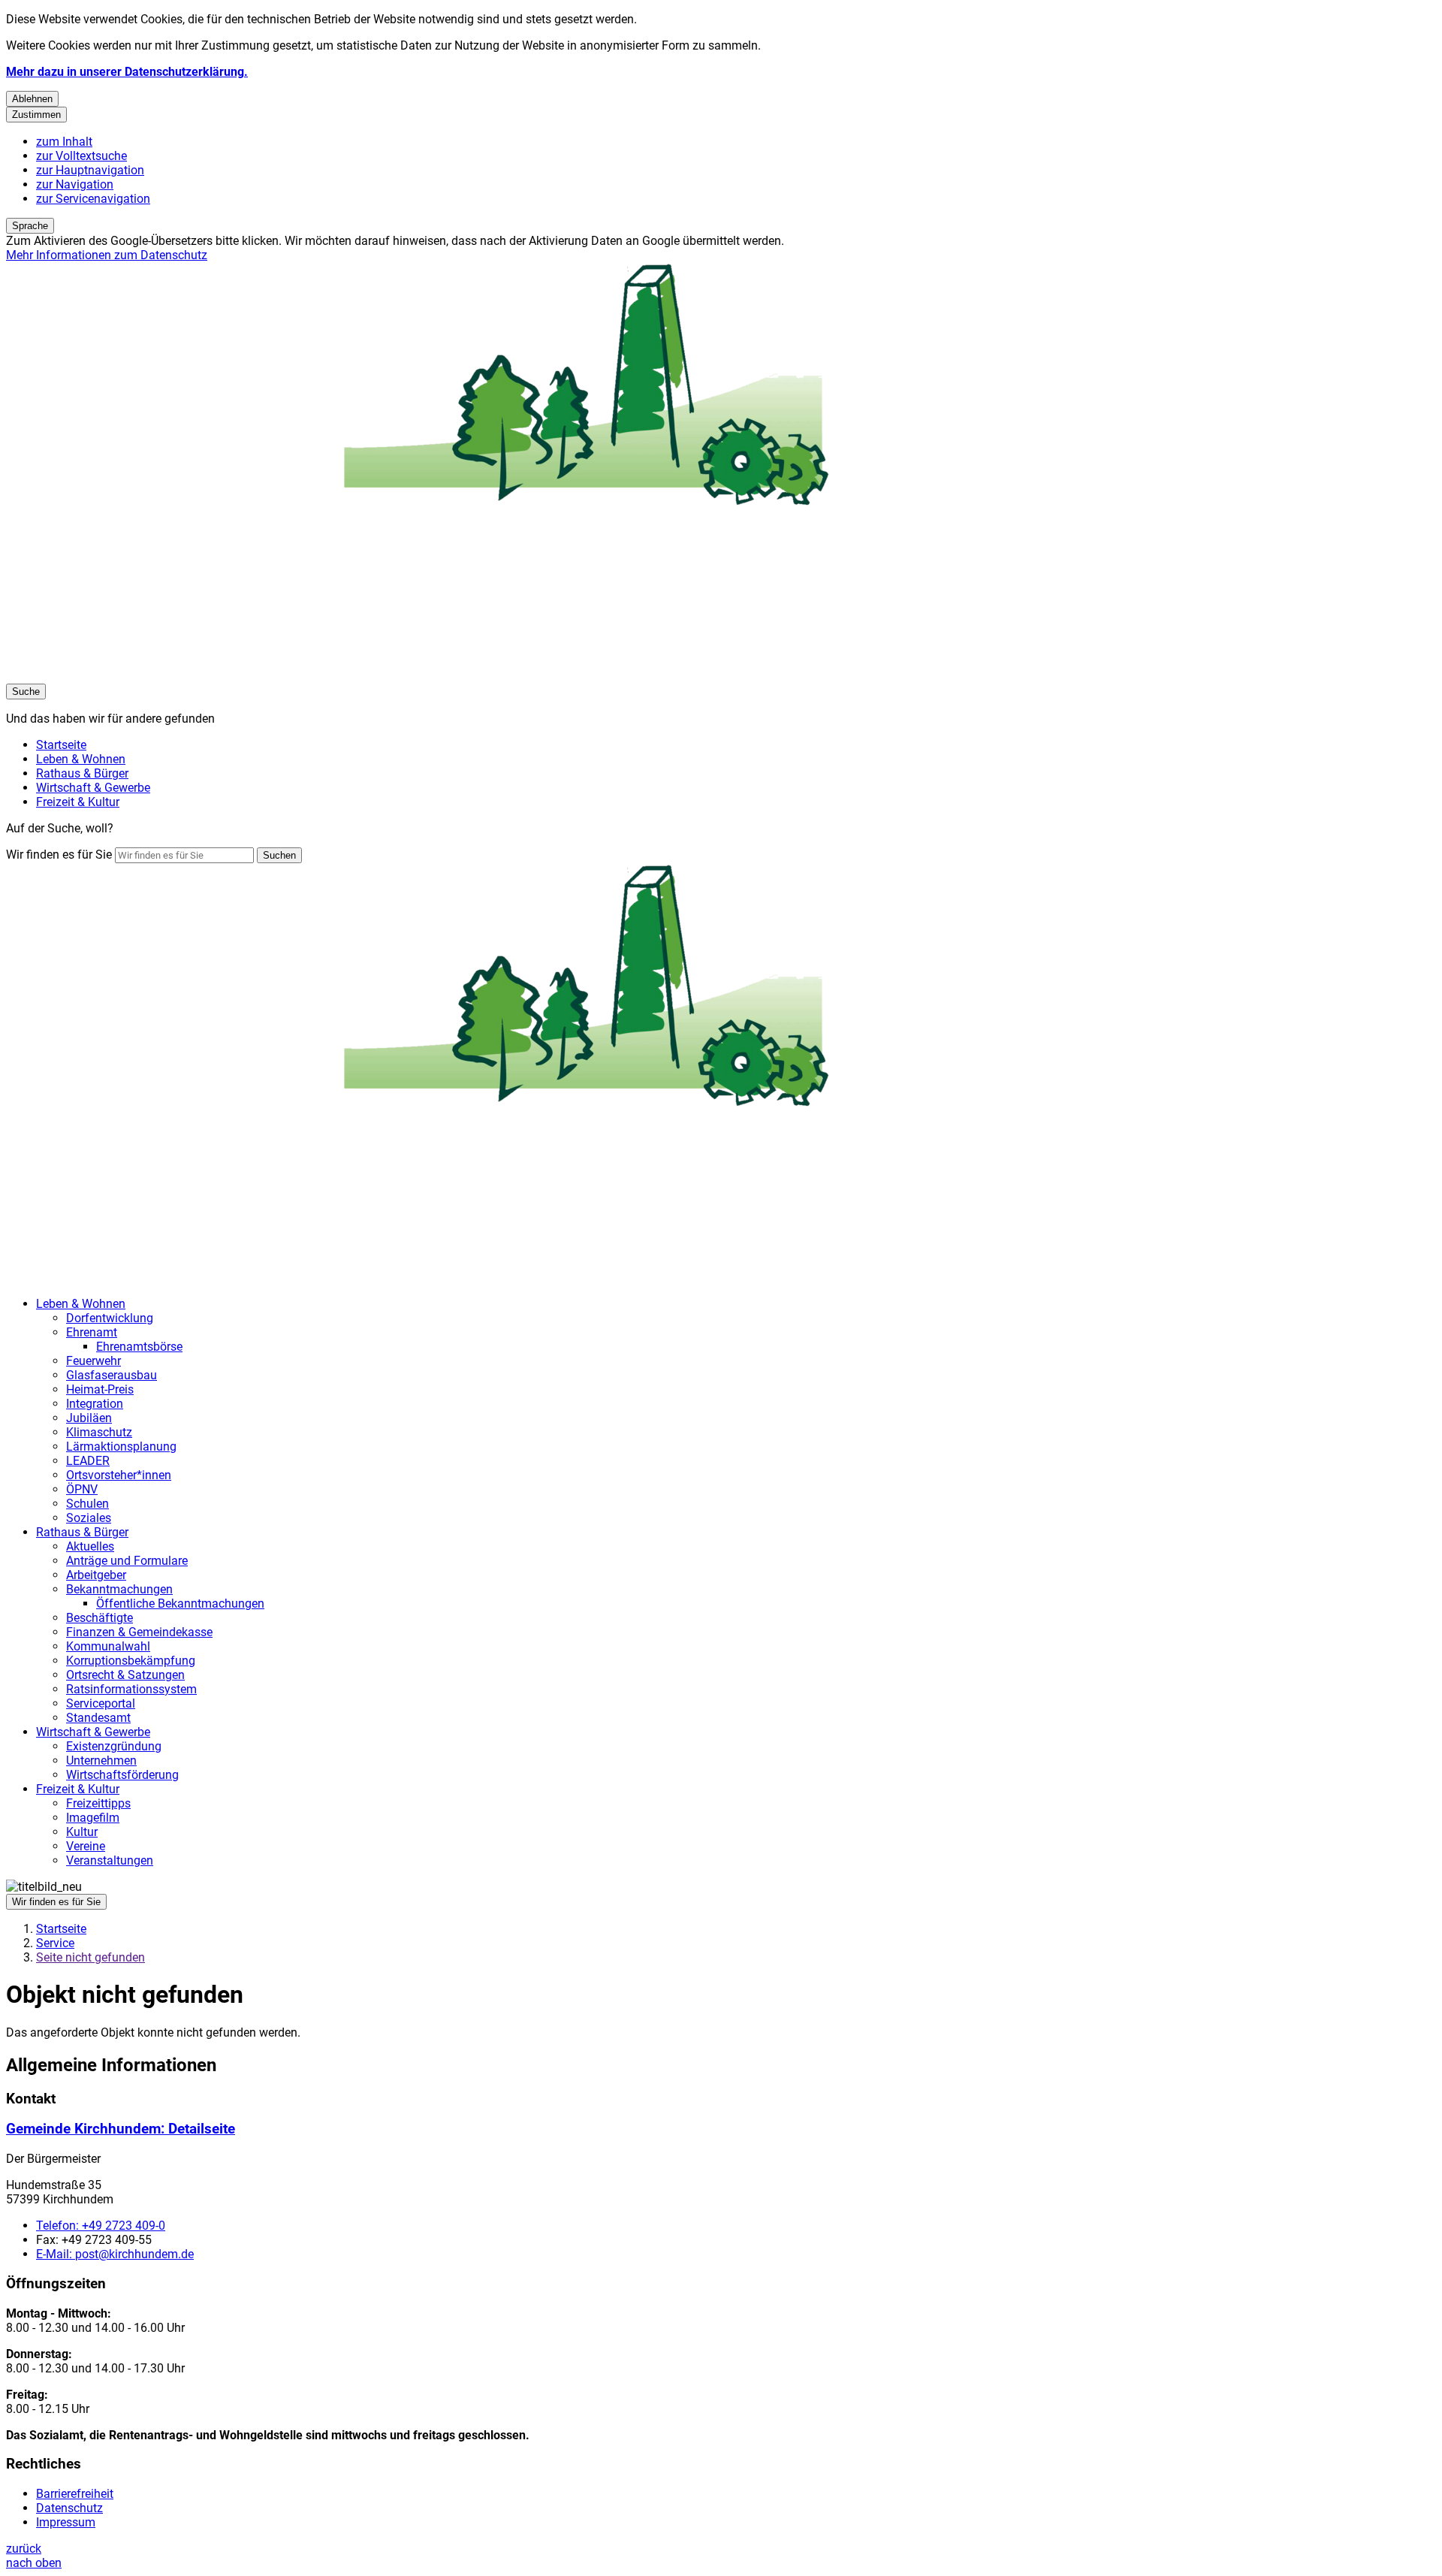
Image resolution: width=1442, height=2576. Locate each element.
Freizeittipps (98, 1803)
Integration (95, 1404)
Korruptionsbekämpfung (131, 1661)
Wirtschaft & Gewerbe (93, 1732)
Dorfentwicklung (110, 1318)
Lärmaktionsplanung (121, 1447)
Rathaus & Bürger (82, 1532)
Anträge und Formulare (127, 1561)
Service (55, 1943)
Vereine (86, 1846)
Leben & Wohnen (81, 1304)
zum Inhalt (64, 142)
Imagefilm (93, 1818)
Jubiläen (89, 1418)
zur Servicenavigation (93, 199)
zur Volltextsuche (81, 156)
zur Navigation (75, 184)
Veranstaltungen (110, 1860)
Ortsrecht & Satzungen (125, 1675)
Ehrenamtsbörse (139, 1347)
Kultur (82, 1832)
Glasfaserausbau (112, 1375)
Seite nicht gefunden (91, 1957)
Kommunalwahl (108, 1646)
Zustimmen (36, 115)
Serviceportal (101, 1703)
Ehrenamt (92, 1332)
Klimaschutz (99, 1432)
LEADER (88, 1461)
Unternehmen (101, 1761)
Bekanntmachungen (119, 1589)
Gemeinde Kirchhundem (121, 2129)
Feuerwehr (94, 1361)
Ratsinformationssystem (131, 1689)
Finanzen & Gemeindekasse (139, 1632)
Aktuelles (90, 1546)
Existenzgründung (114, 1746)
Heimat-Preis (100, 1389)
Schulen (87, 1504)
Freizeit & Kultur (78, 1789)
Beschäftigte (100, 1618)
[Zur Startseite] (457, 676)
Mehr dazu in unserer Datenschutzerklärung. (127, 72)
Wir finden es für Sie (59, 855)
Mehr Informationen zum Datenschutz (107, 255)
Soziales (89, 1518)
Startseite (61, 1929)
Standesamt (98, 1718)
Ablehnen (32, 99)
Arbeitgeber (96, 1575)
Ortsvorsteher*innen (119, 1475)
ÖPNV (82, 1489)
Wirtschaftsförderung (122, 1775)
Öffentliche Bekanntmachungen (180, 1604)
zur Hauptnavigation (90, 170)
